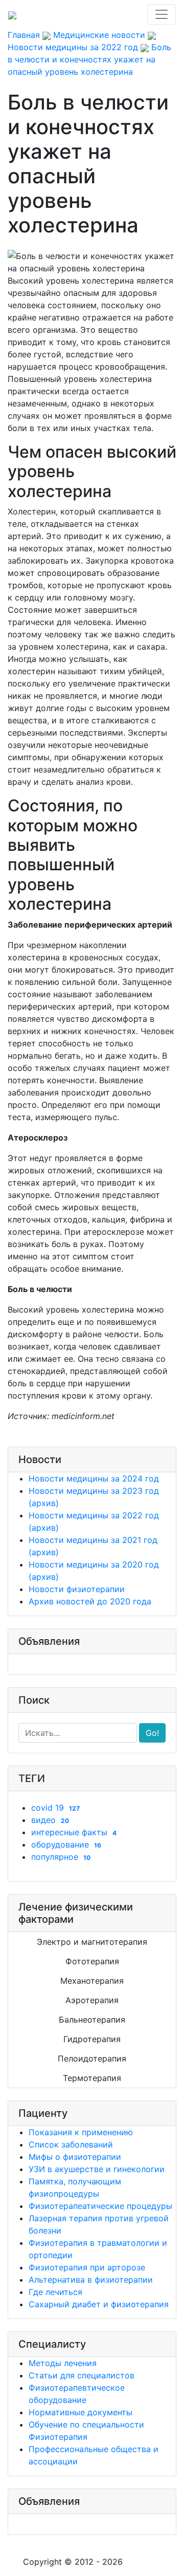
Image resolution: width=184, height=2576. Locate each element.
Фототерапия (92, 1961)
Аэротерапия (92, 2000)
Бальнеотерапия (92, 2020)
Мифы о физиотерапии (75, 2157)
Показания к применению (81, 2132)
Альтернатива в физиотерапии (91, 2280)
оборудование (66, 1844)
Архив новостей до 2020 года (90, 1601)
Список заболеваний (71, 2144)
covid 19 (55, 1808)
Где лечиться (55, 2292)
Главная (24, 35)
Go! (152, 1733)
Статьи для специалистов (82, 2375)
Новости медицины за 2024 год (94, 1478)
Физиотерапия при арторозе (87, 2267)
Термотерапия (92, 2078)
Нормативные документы (80, 2412)
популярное (61, 1857)
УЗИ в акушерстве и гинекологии (97, 2169)
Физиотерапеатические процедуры (100, 2206)
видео (50, 1820)
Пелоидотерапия (92, 2058)
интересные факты (74, 1832)
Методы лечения (63, 2363)
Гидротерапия (92, 2039)
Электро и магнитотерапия (92, 1942)
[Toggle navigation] (162, 14)
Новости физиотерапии (77, 1589)
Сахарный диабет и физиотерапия (99, 2304)
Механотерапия (92, 1981)
